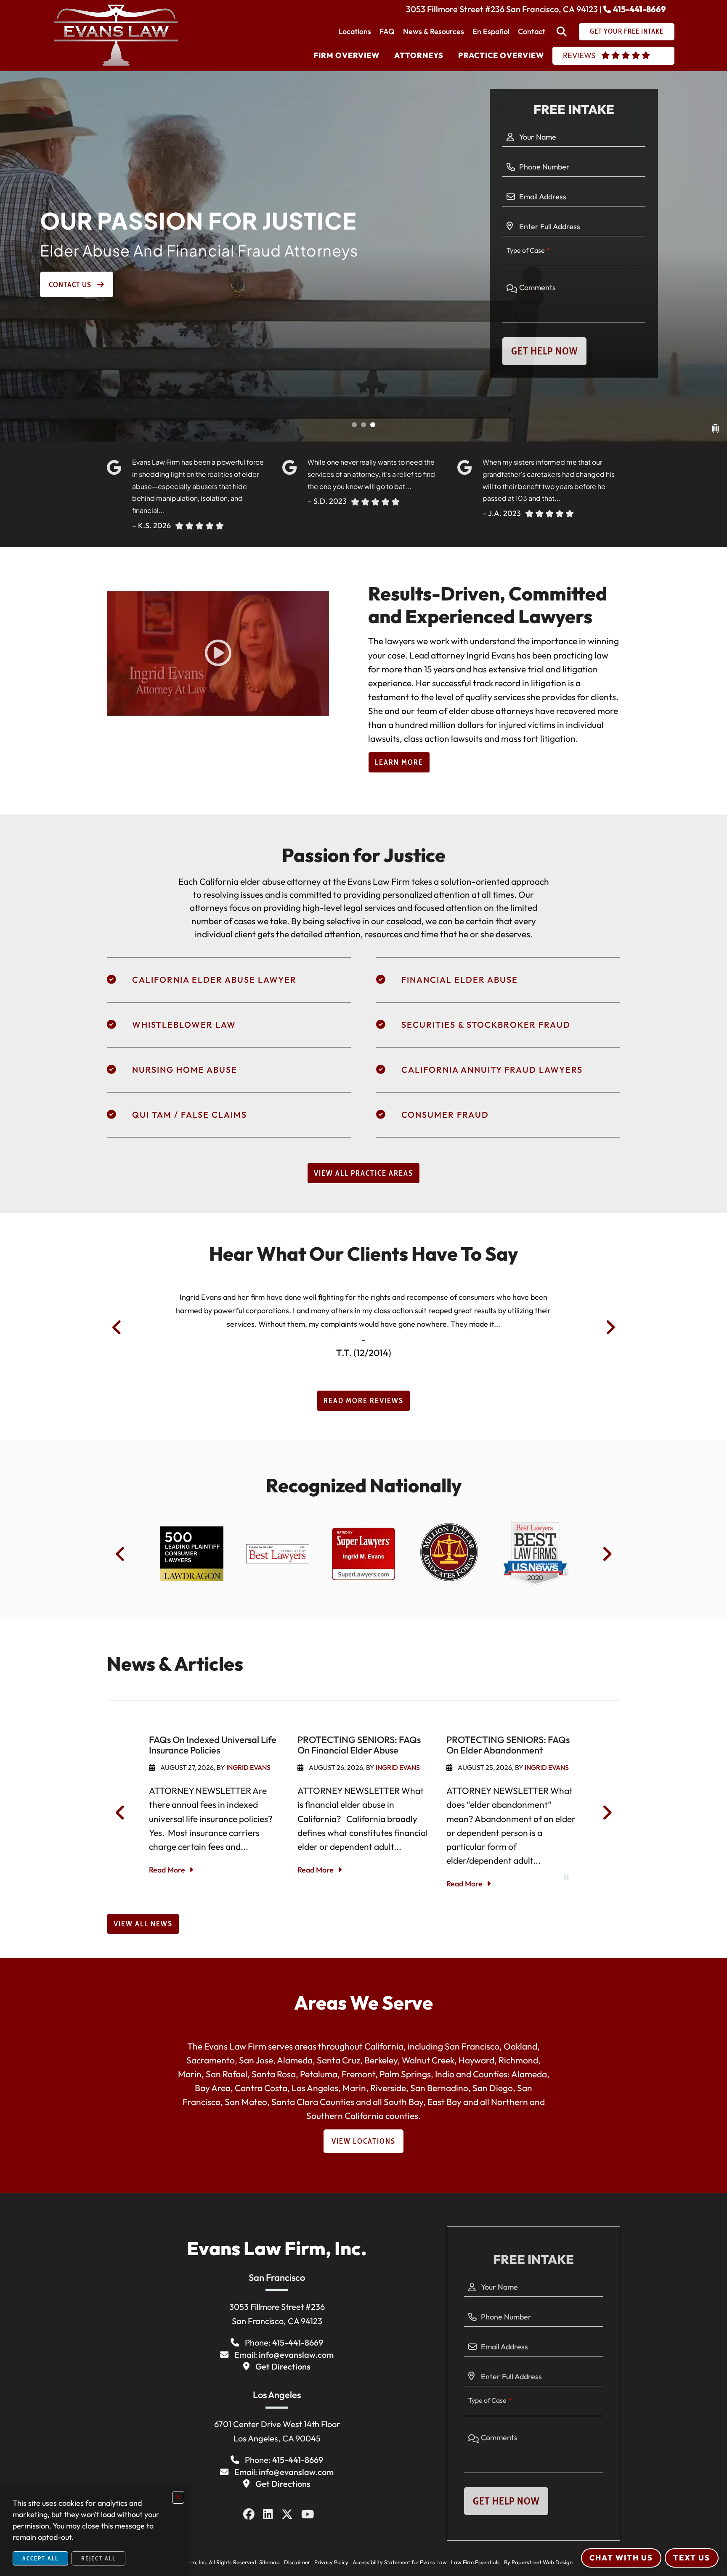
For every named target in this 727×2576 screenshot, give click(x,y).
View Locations (363, 2141)
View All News (143, 1924)
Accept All (40, 2558)
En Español (491, 31)
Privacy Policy (331, 2562)
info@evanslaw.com (296, 2355)
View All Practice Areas (363, 1173)
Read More (167, 1870)
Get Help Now (544, 351)
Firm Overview (346, 55)
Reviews (579, 55)
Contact (532, 31)
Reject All (98, 2558)
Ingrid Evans (248, 1767)
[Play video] (218, 653)
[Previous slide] (117, 1328)
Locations (355, 31)
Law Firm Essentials (475, 2562)
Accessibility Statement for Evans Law (400, 2562)
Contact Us (71, 285)
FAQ (387, 31)
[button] (354, 425)
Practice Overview (501, 55)
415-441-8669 (639, 9)
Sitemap (269, 2562)
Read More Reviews (363, 1401)
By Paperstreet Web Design (538, 2562)
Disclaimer (297, 2562)
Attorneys (419, 55)
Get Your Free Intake (627, 31)
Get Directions (283, 2366)
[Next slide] (610, 1328)
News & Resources (434, 31)
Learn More (399, 762)
